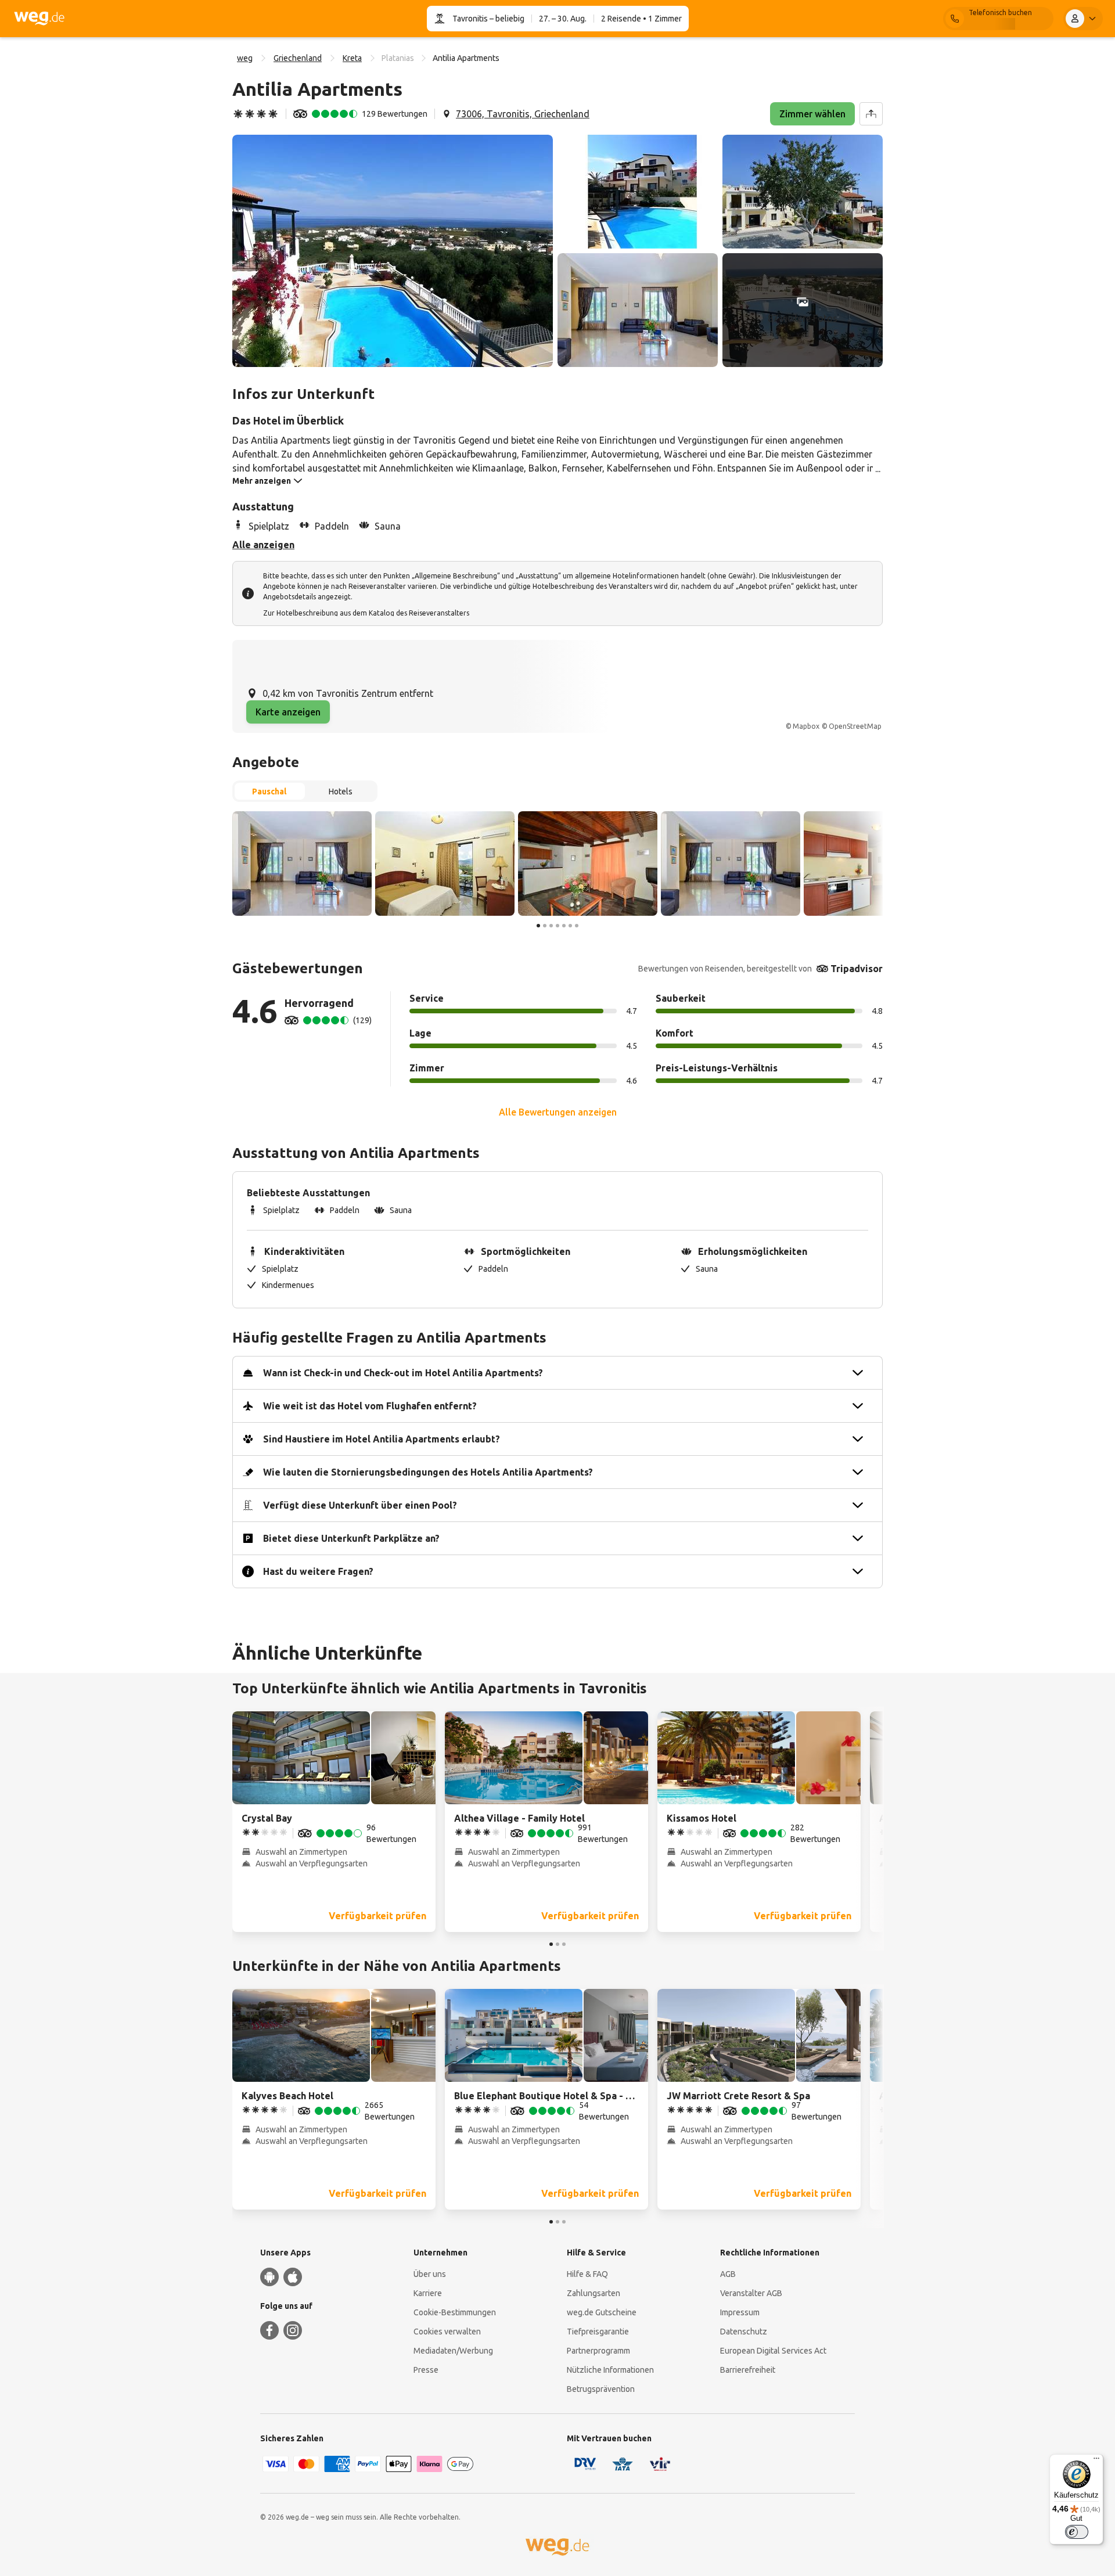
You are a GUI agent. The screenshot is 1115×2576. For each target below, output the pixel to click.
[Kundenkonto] (1083, 19)
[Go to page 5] (564, 926)
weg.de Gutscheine (602, 2312)
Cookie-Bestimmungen (455, 2312)
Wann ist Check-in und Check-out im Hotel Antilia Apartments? (403, 1373)
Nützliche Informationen (610, 2370)
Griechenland (298, 58)
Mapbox (806, 726)
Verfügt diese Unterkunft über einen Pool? (360, 1505)
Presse (426, 2370)
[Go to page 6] (570, 926)
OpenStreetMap (855, 726)
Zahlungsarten (594, 2293)
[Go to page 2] (545, 926)
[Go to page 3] (551, 926)
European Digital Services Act (773, 2351)
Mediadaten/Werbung (453, 2351)
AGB (728, 2274)
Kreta (352, 58)
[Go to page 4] (557, 926)
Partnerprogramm (598, 2351)
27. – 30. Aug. (563, 19)
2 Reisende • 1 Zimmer (641, 19)
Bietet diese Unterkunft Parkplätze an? (351, 1538)
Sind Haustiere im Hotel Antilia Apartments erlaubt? (382, 1439)
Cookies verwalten (447, 2332)
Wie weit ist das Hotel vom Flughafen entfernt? (370, 1406)
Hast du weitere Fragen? (318, 1571)
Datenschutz (744, 2332)
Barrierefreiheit (748, 2370)
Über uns (430, 2274)
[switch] (1077, 2532)
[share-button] (871, 114)
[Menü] (1096, 2461)
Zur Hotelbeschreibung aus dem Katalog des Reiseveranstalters (366, 613)
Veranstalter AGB (751, 2293)
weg (245, 58)
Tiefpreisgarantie (598, 2332)
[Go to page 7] (577, 926)
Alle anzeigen (263, 545)
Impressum (740, 2312)
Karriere (428, 2293)
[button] (393, 251)
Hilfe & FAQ (587, 2274)
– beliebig (506, 19)
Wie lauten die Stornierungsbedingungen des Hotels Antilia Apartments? (428, 1472)
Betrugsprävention (601, 2389)
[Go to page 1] (538, 926)
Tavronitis (470, 19)
